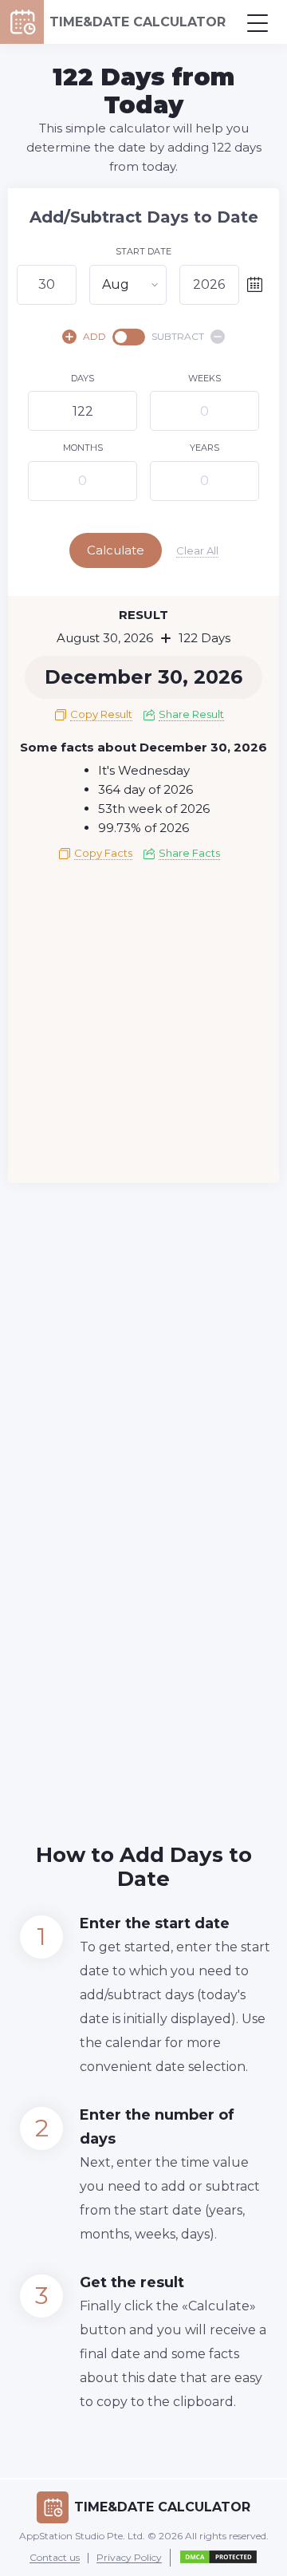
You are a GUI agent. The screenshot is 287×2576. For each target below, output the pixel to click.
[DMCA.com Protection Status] (218, 2558)
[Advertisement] (143, 1028)
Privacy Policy (129, 2558)
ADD (94, 336)
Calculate (116, 550)
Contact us (55, 2558)
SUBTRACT (178, 336)
